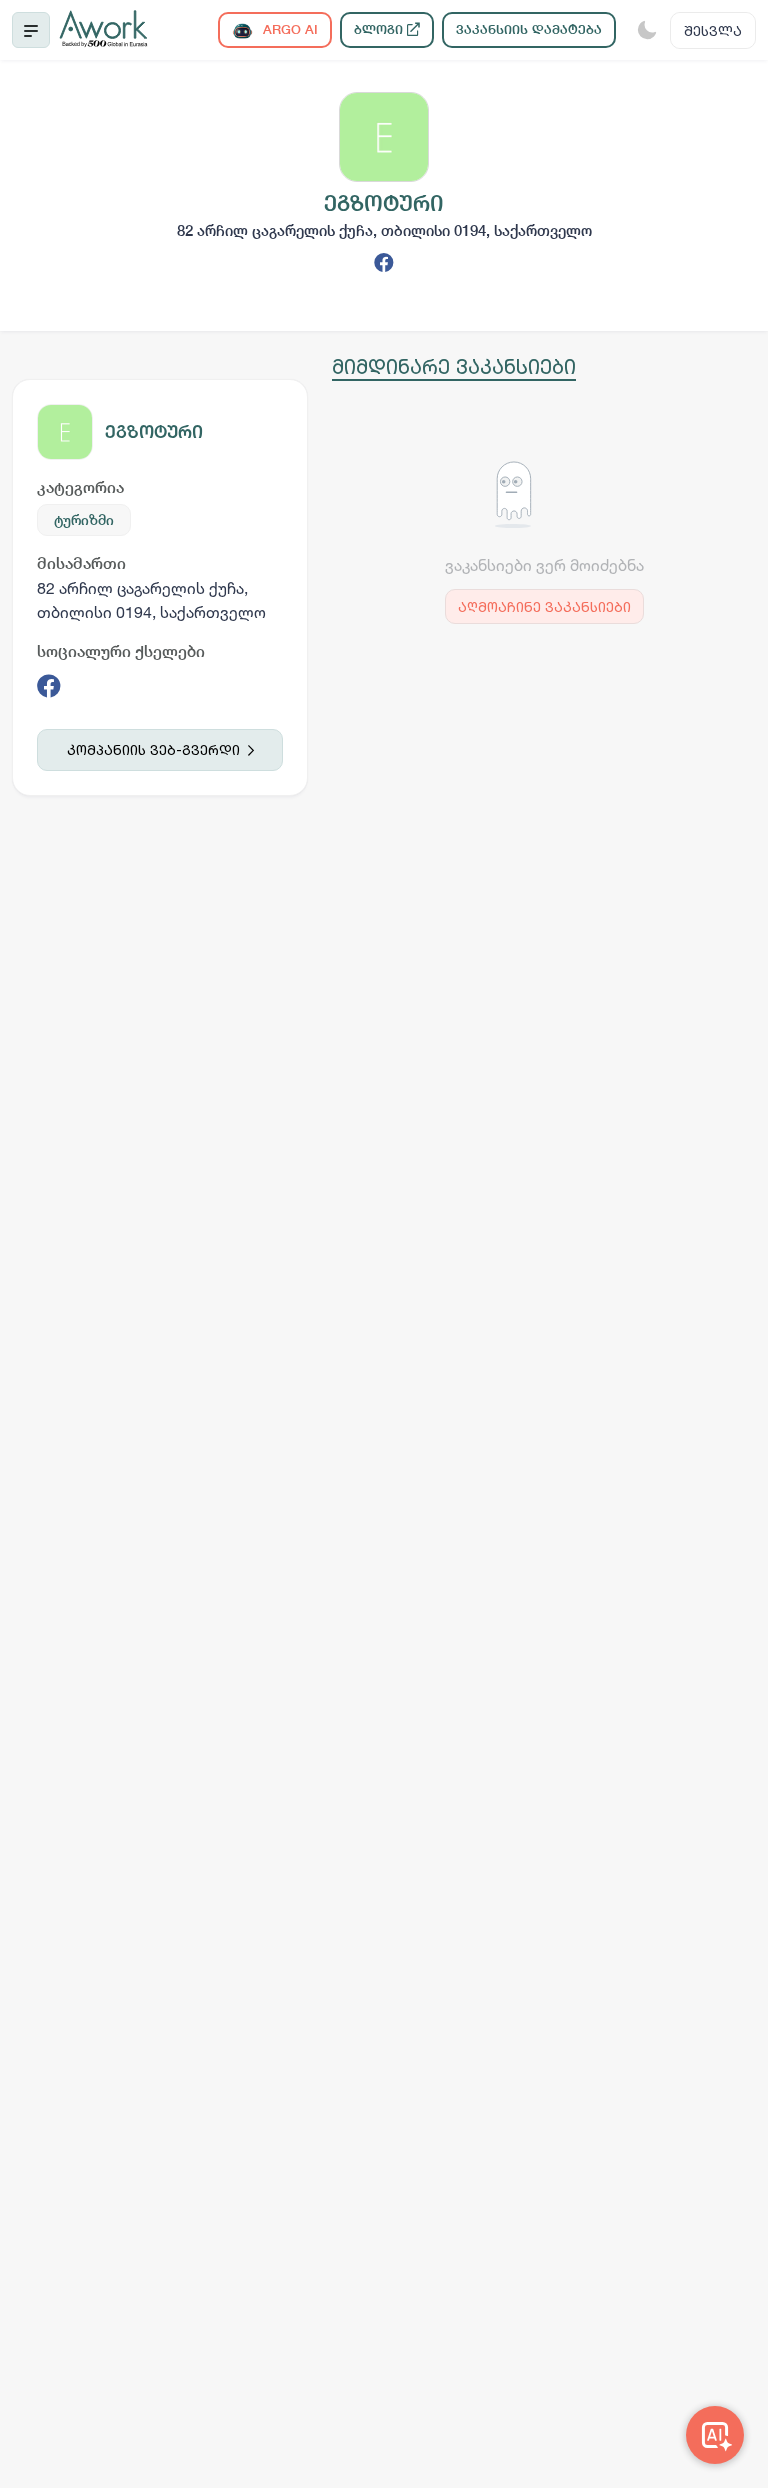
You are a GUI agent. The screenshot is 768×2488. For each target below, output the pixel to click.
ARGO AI (288, 29)
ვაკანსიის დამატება (529, 29)
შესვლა (713, 30)
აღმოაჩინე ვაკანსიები (544, 606)
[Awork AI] (715, 2435)
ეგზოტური (154, 431)
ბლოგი (380, 29)
